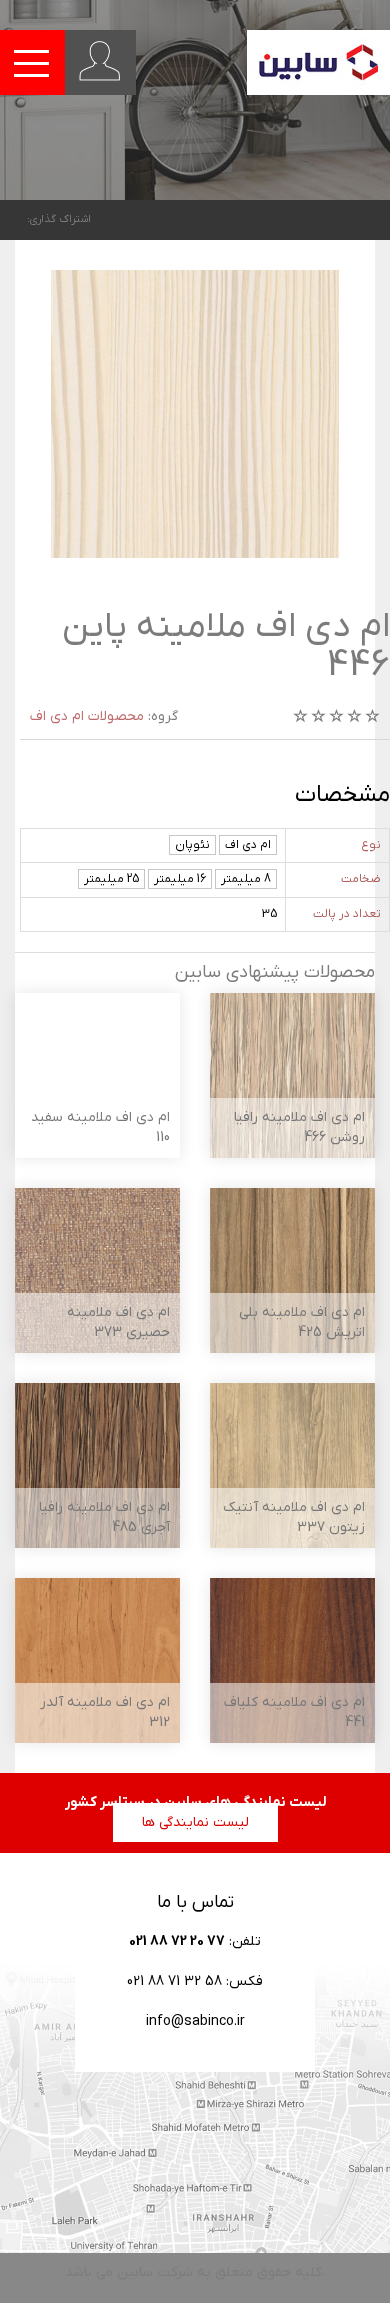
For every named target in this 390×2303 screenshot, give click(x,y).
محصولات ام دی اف (87, 716)
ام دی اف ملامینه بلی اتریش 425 (302, 1322)
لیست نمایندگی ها (195, 1822)
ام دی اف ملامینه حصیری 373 (118, 1322)
